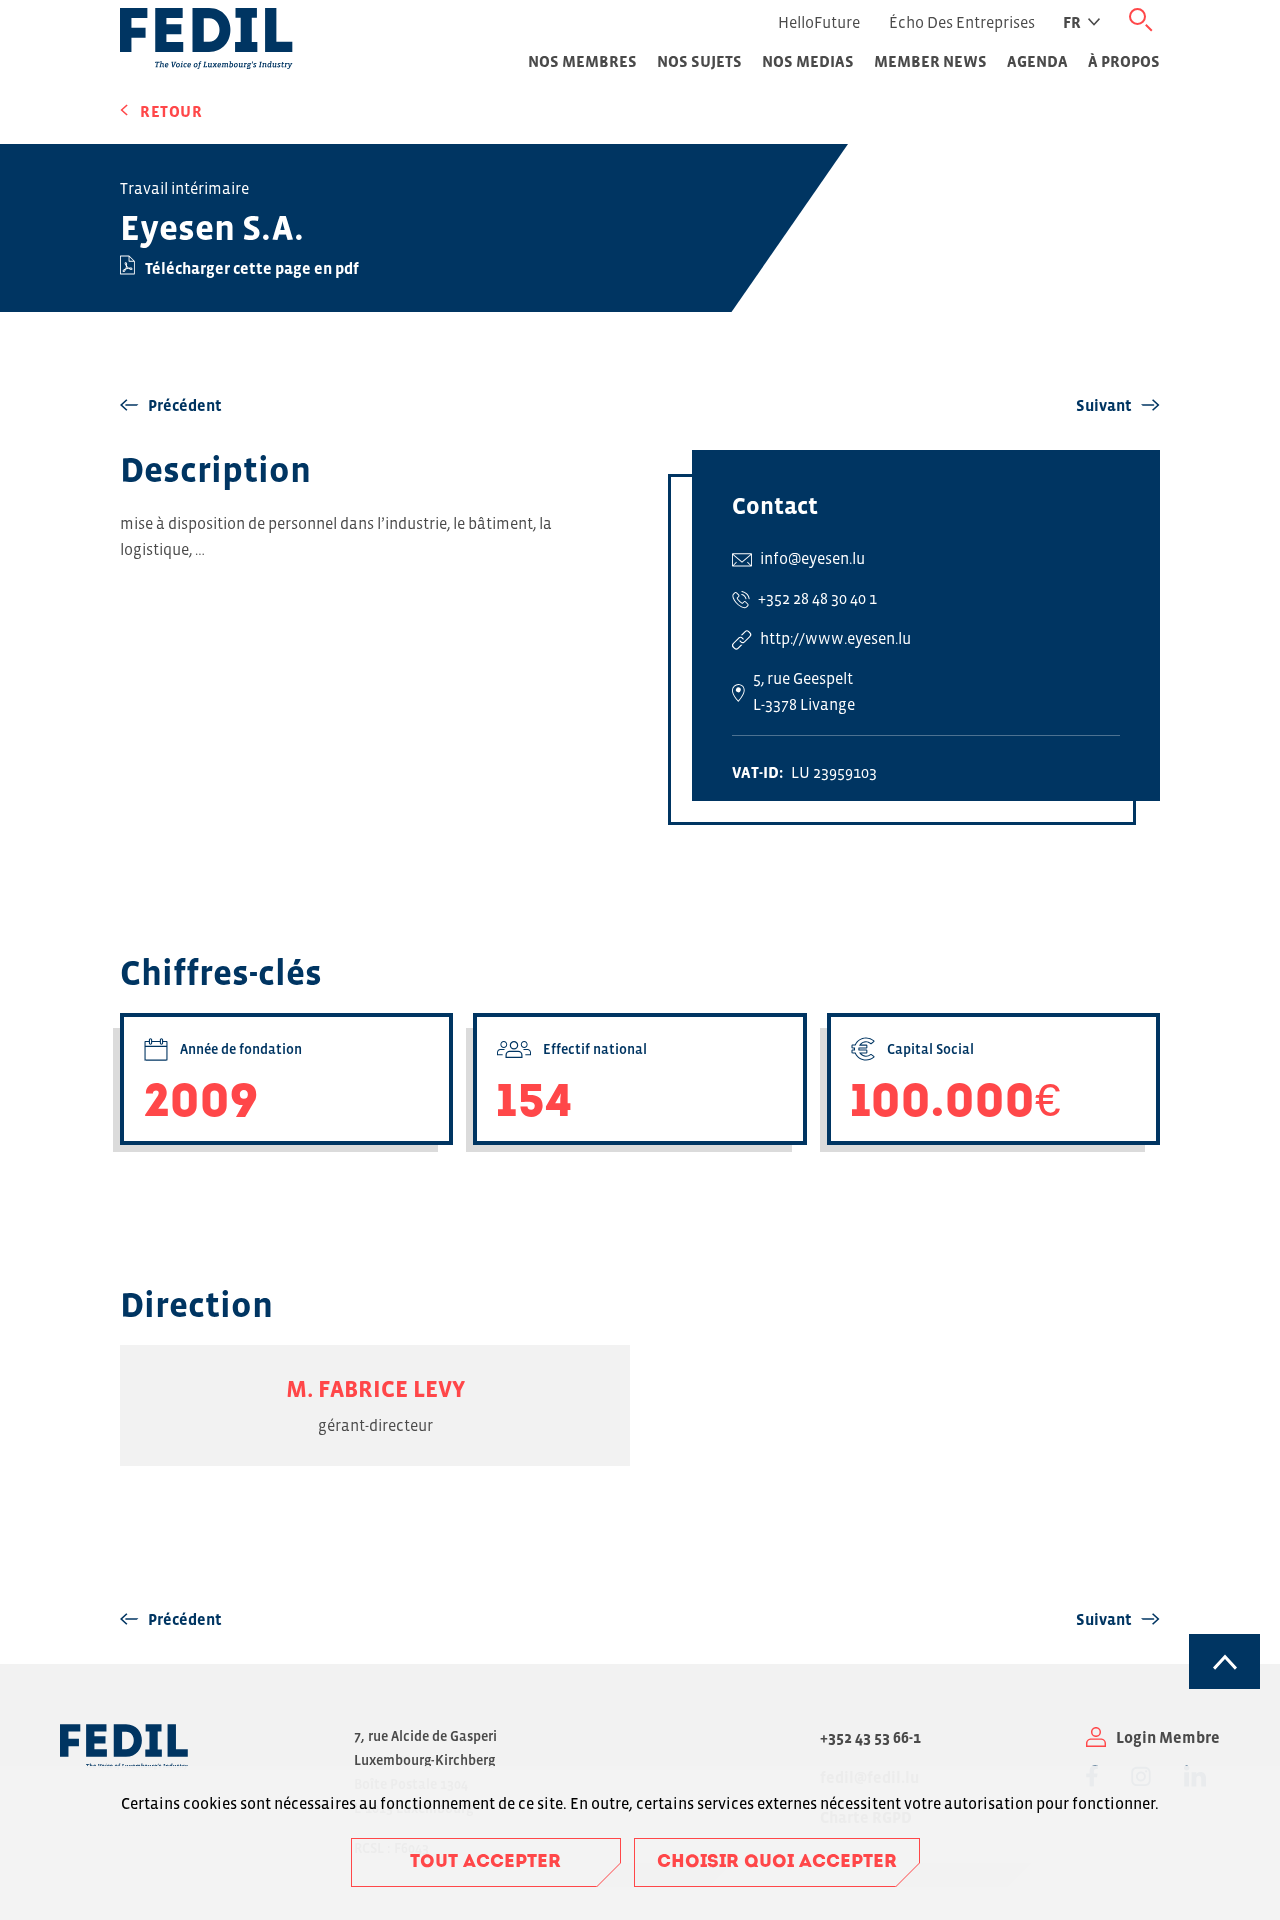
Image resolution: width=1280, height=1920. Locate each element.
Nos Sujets (699, 61)
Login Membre (1168, 1737)
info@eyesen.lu (812, 558)
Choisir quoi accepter (777, 1863)
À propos (1124, 61)
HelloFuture (819, 22)
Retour (171, 111)
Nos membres (582, 61)
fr (1072, 22)
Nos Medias (808, 61)
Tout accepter (485, 1863)
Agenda (1037, 61)
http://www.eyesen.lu (835, 638)
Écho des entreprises (962, 22)
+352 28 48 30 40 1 (817, 598)
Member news (930, 61)
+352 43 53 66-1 (870, 1737)
